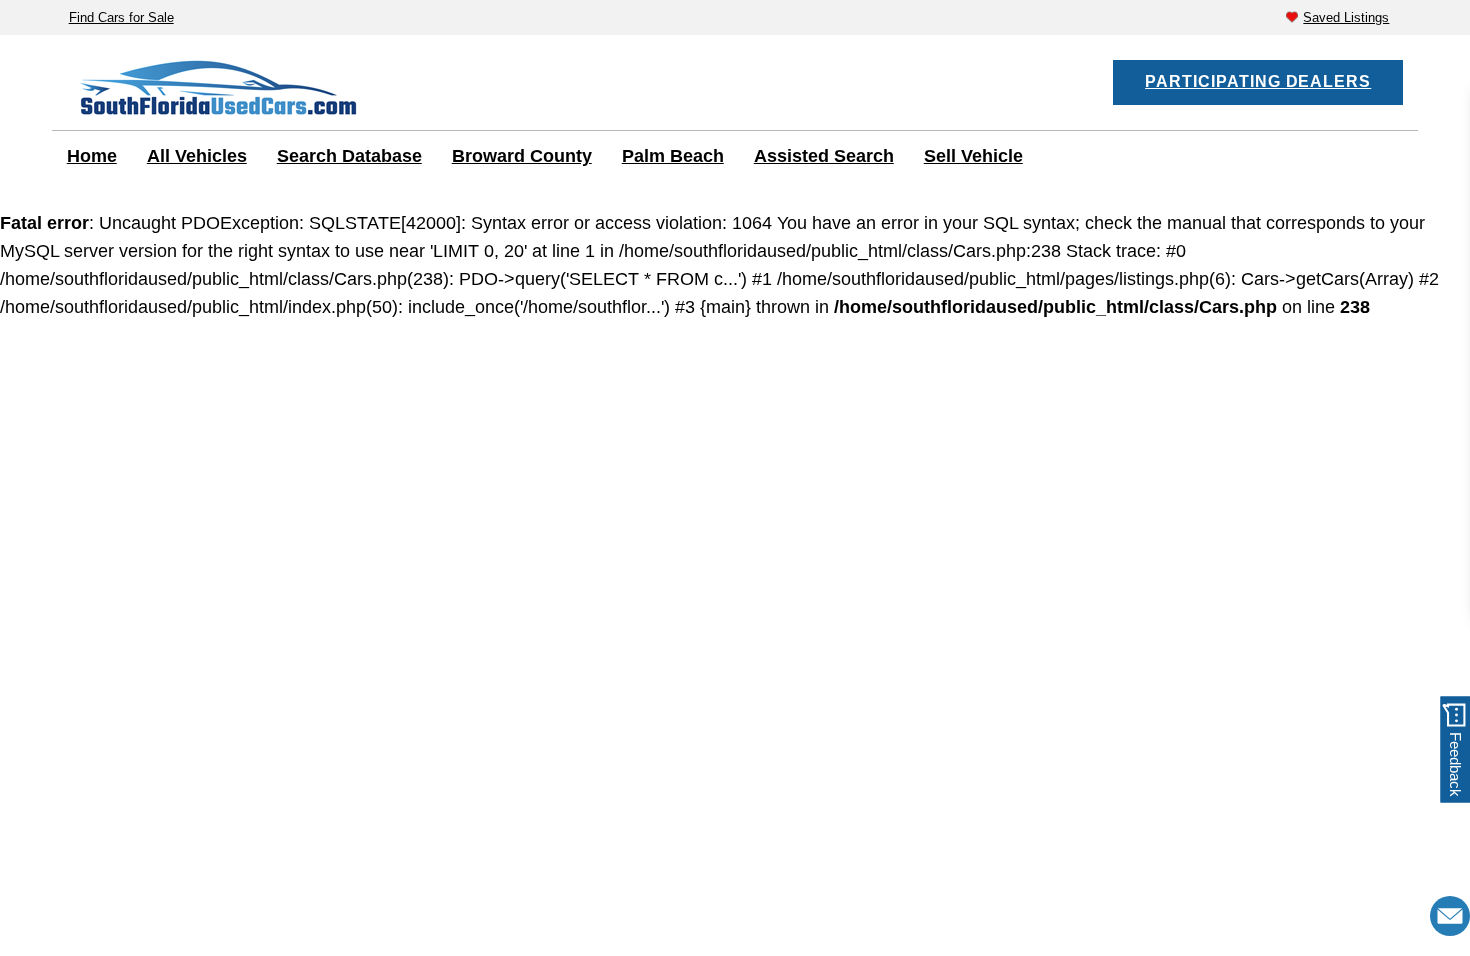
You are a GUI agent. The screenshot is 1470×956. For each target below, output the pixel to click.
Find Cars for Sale (121, 17)
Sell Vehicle (973, 156)
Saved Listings (1346, 17)
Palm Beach (673, 156)
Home (92, 156)
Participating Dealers (1258, 81)
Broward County (522, 156)
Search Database (349, 156)
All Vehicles (197, 156)
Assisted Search (824, 156)
